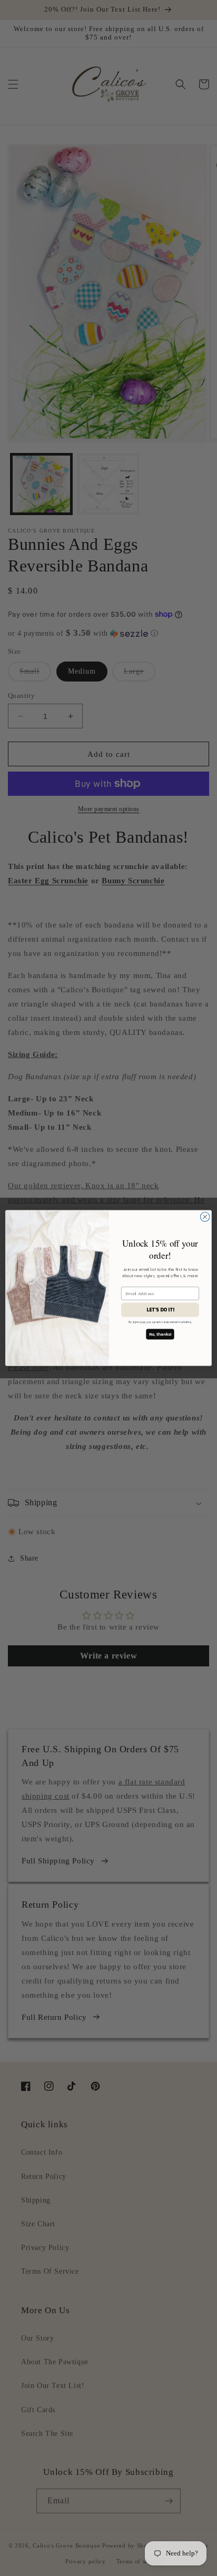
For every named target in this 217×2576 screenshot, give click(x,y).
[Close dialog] (205, 1217)
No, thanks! (160, 1334)
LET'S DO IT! (160, 1310)
